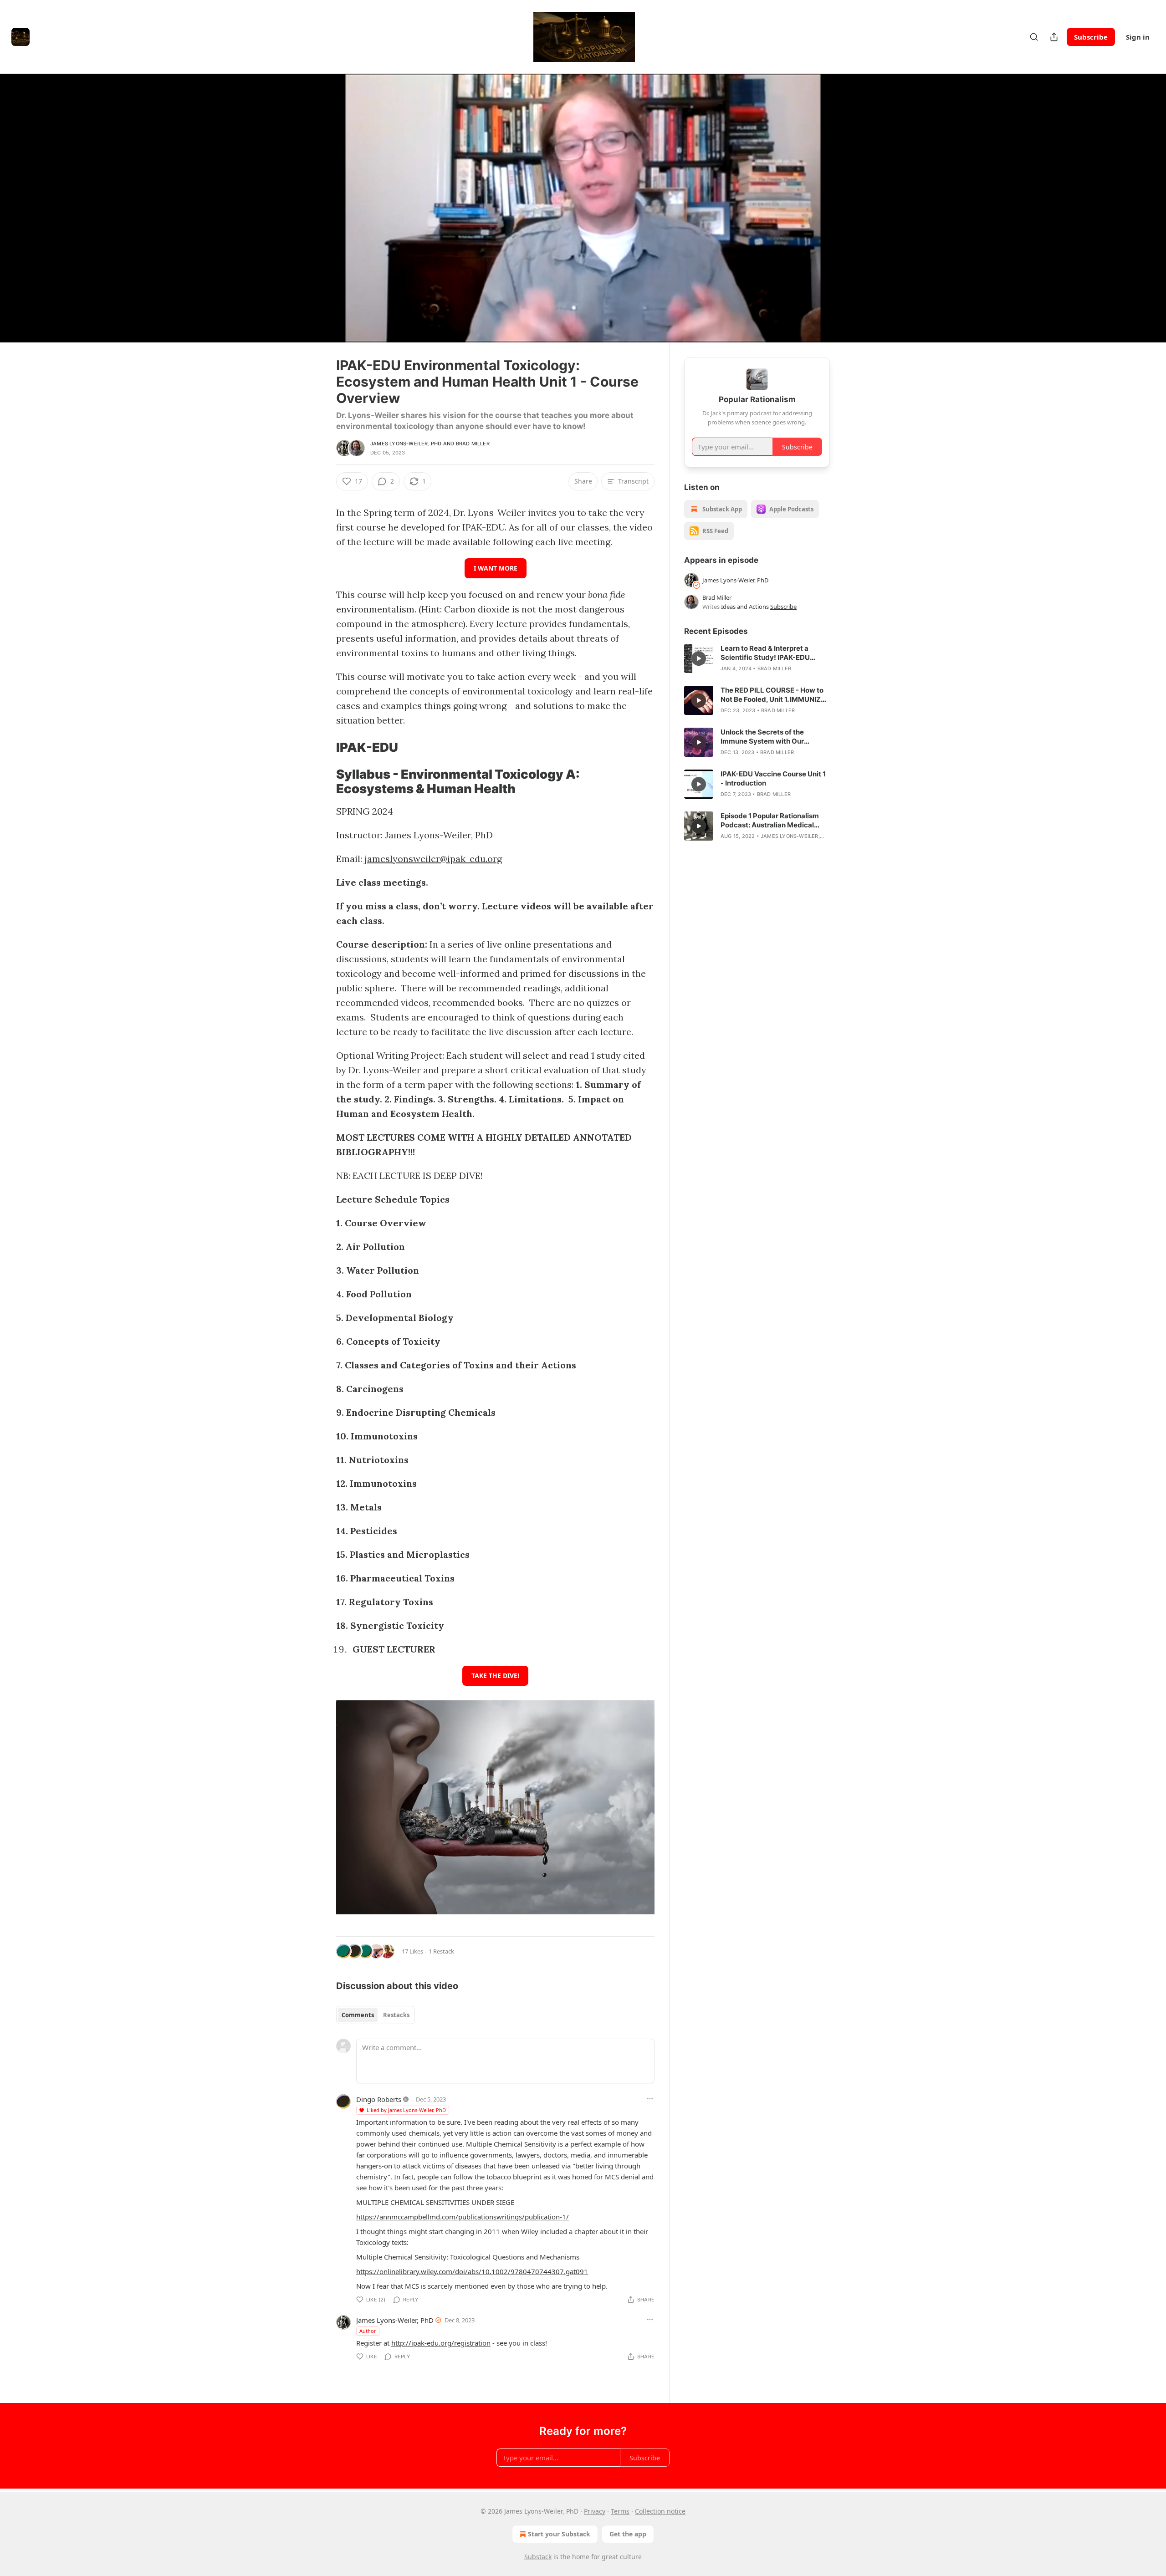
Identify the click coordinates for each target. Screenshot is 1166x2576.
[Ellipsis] (650, 2099)
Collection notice (660, 2511)
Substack (538, 2557)
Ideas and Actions (745, 607)
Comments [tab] (358, 2015)
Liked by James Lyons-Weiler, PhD (406, 2110)
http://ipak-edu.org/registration (441, 2343)
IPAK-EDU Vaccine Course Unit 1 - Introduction (773, 778)
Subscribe (1091, 37)
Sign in (1138, 37)
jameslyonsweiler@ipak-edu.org (433, 859)
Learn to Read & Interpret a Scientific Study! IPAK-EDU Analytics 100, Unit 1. (765, 653)
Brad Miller (473, 444)
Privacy (595, 2511)
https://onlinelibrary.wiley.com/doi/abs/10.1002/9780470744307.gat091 (472, 2271)
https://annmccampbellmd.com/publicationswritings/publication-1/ (463, 2217)
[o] (699, 658)
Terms (620, 2511)
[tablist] (376, 2015)
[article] (757, 658)
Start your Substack (559, 2534)
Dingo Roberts (379, 2099)
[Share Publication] (1054, 37)
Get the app (628, 2534)
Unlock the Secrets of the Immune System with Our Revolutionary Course (762, 737)
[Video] (314, 198)
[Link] (323, 748)
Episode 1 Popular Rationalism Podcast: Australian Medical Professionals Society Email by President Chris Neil (771, 821)
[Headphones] (314, 218)
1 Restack (441, 1951)
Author (368, 2331)
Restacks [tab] (396, 2015)
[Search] (1034, 37)
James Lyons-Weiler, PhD (406, 444)
